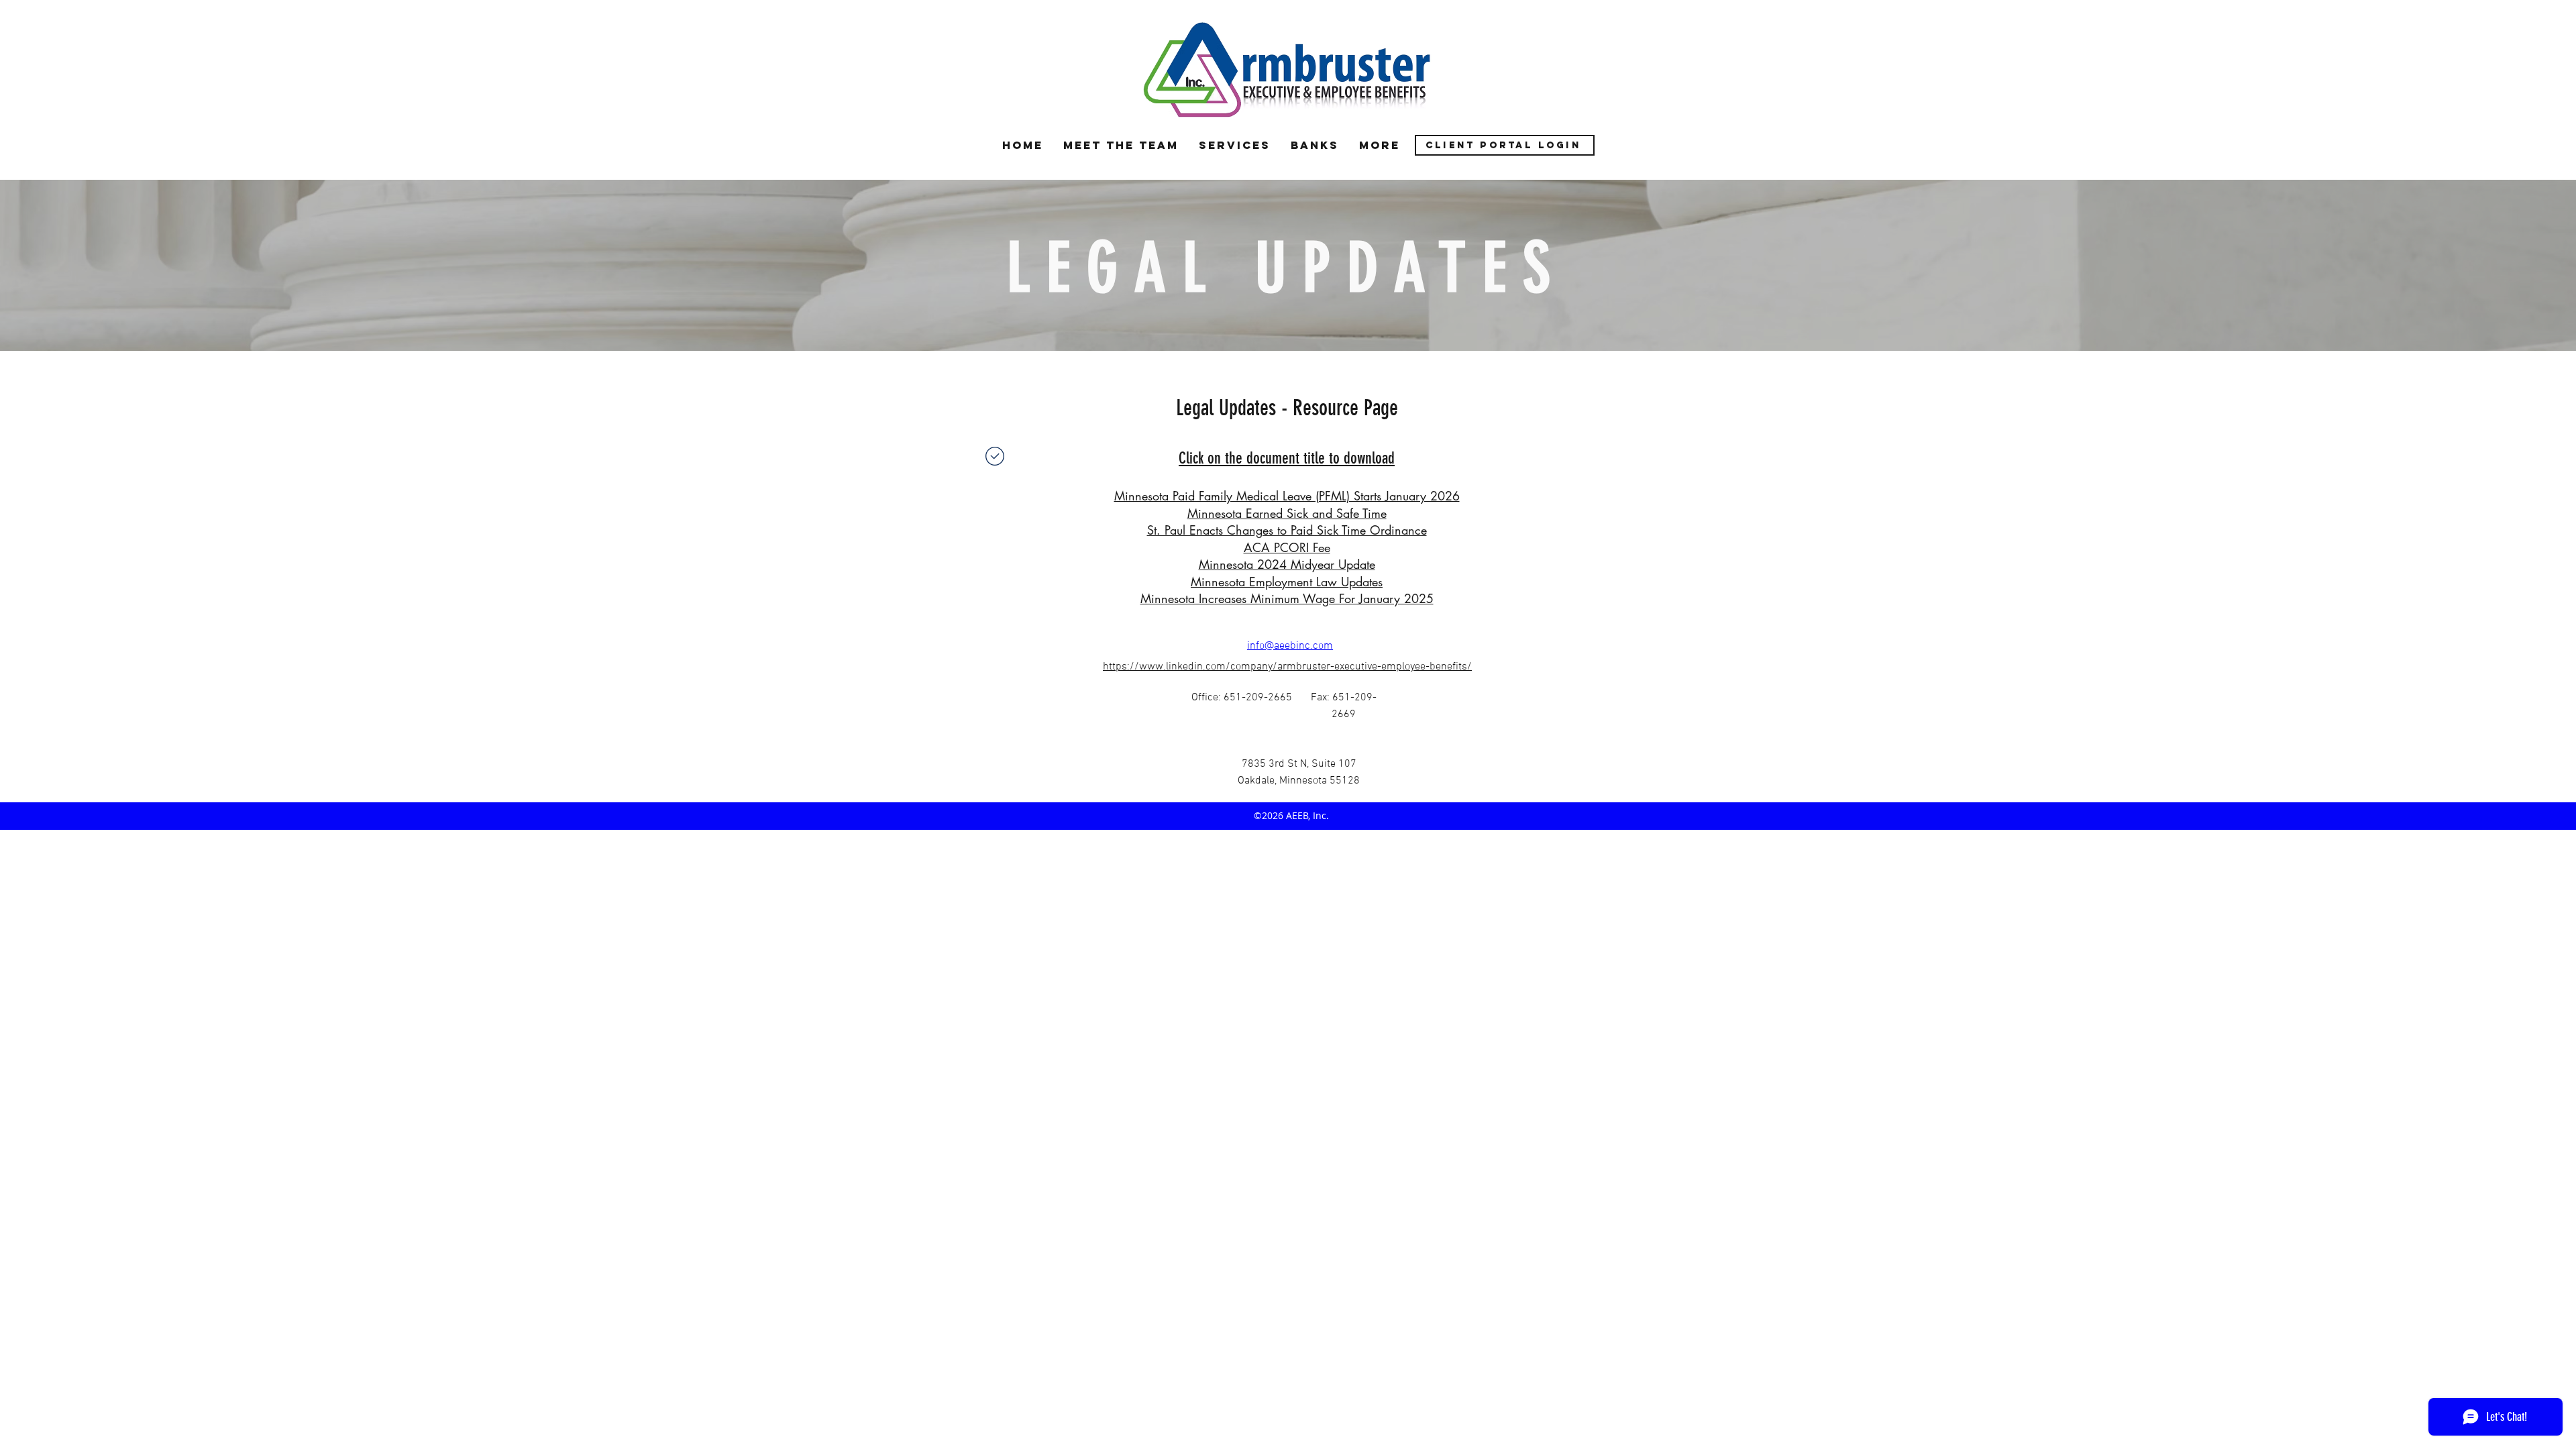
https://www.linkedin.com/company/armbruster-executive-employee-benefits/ (1287, 667)
